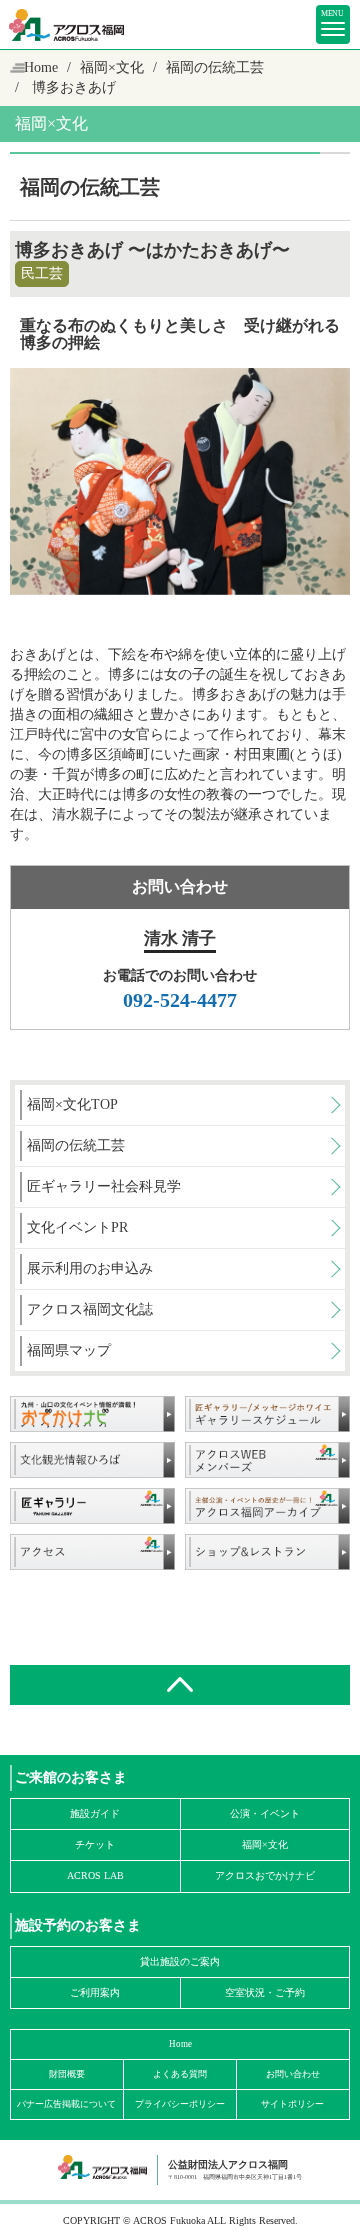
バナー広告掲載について (66, 2104)
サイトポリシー (292, 2104)
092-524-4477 (180, 1000)
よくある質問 (180, 2074)
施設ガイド (95, 1813)
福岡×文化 (112, 67)
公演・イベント (265, 1813)
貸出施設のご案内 (180, 1961)
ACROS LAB (95, 1875)
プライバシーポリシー (180, 2104)
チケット (95, 1844)
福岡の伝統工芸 (215, 67)
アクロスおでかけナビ (265, 1875)
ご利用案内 (95, 1992)
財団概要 (67, 2074)
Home (41, 67)
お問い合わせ (293, 2074)
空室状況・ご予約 (265, 1992)
